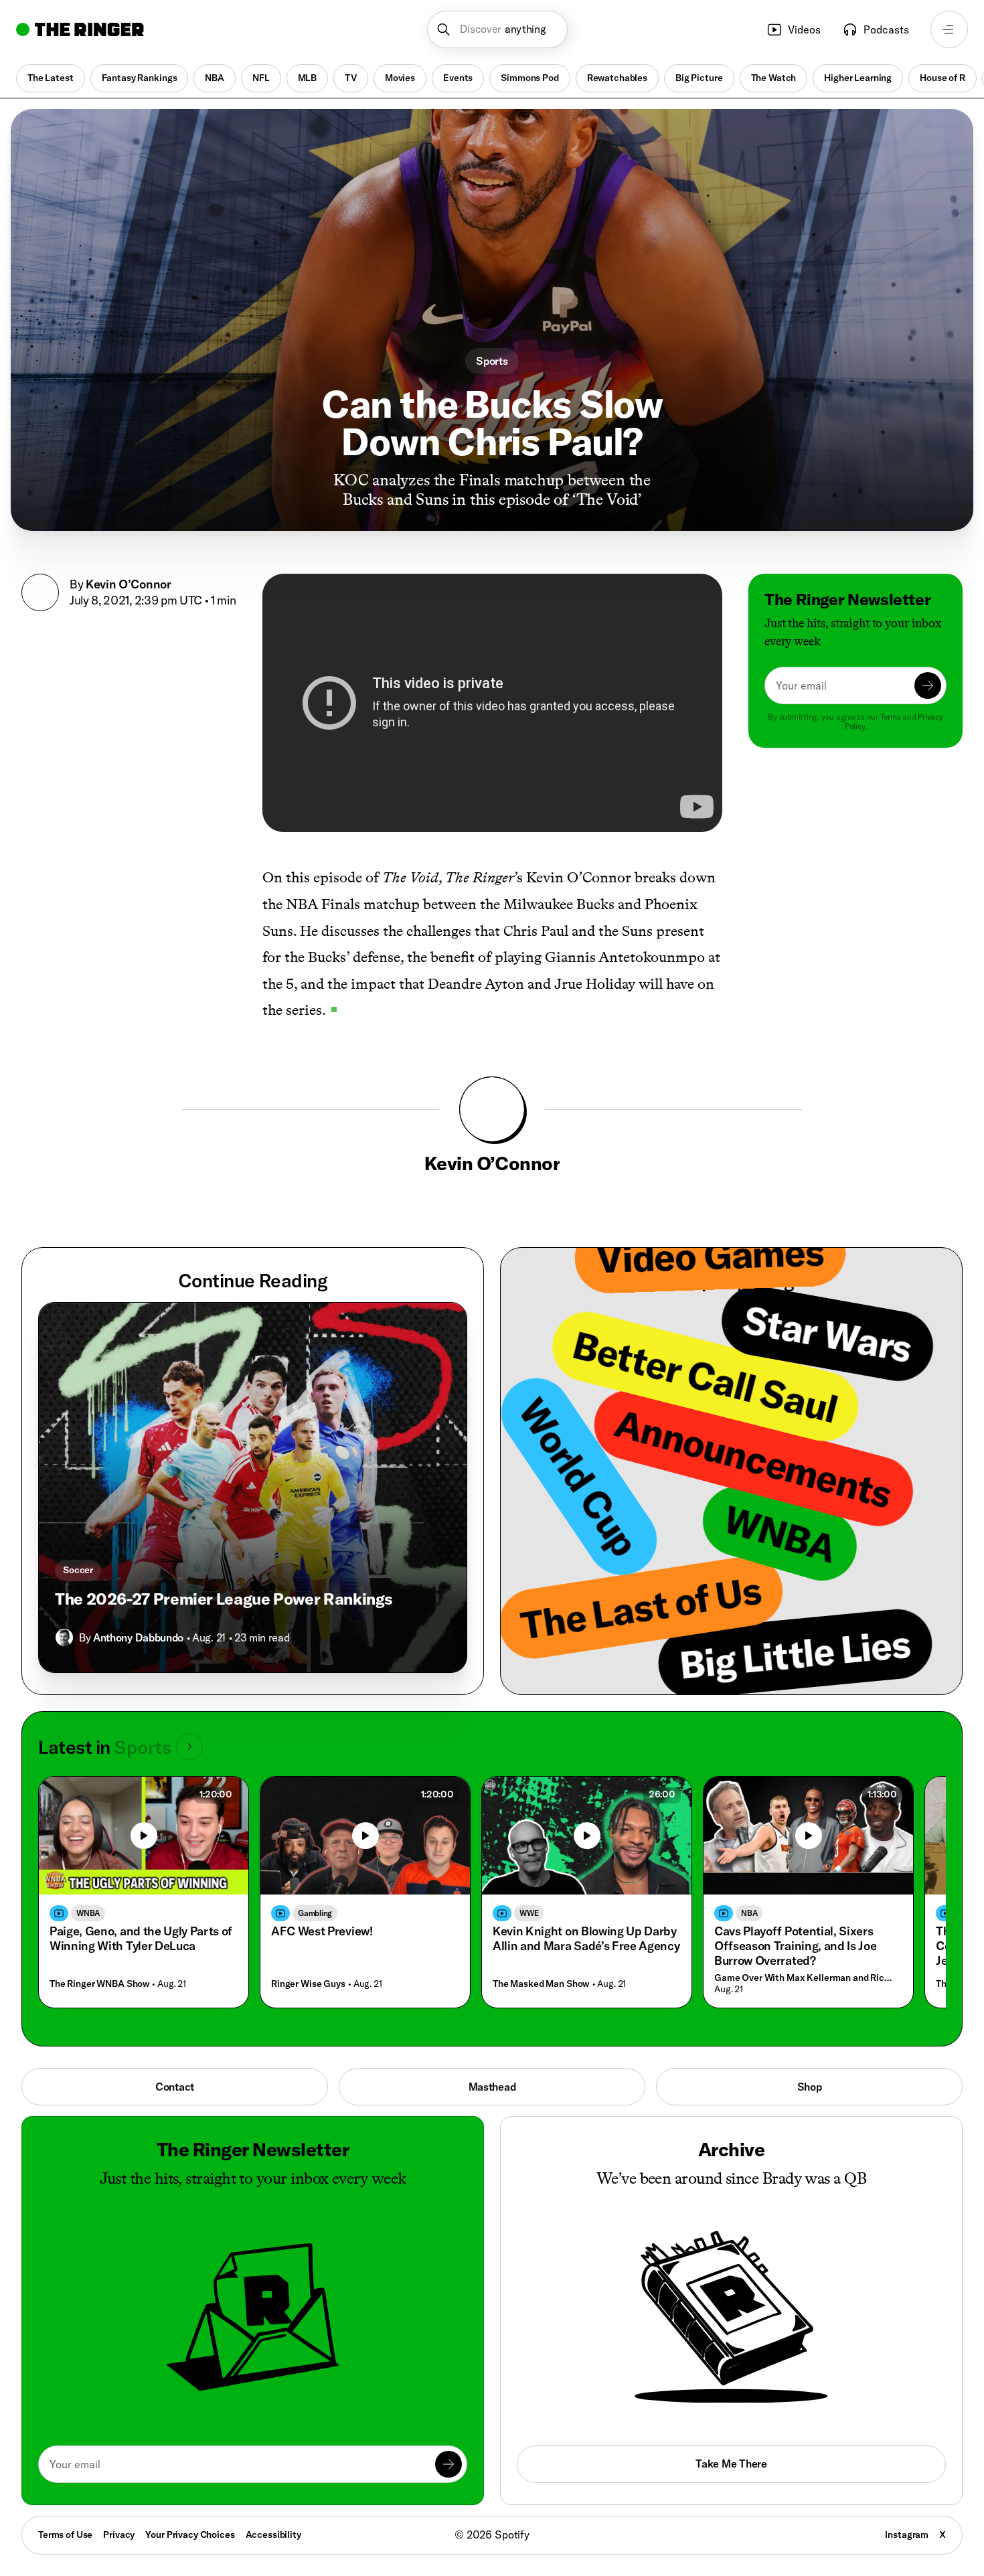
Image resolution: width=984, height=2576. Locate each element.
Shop (810, 2087)
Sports (492, 361)
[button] (498, 29)
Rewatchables (617, 78)
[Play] (144, 1836)
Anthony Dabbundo (138, 1637)
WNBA (88, 1913)
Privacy (119, 2534)
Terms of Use (65, 2534)
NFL (261, 78)
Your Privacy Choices (190, 2535)
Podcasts (886, 29)
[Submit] (928, 686)
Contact (175, 2087)
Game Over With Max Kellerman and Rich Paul (805, 1978)
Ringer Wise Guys (308, 1984)
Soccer (78, 1570)
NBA (215, 78)
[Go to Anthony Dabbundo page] (64, 1637)
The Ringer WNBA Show (99, 1984)
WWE (529, 1913)
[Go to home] (80, 29)
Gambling (315, 1913)
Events (458, 78)
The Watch (774, 78)
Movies (400, 78)
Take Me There (731, 2464)
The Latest (51, 78)
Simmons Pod (529, 78)
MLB (308, 78)
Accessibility (273, 2534)
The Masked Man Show (541, 1984)
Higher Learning (858, 78)
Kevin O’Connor (129, 584)
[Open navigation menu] (949, 29)
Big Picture (699, 78)
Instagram (907, 2534)
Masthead (492, 2087)
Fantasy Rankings (140, 78)
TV (351, 78)
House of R (942, 78)
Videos (804, 29)
